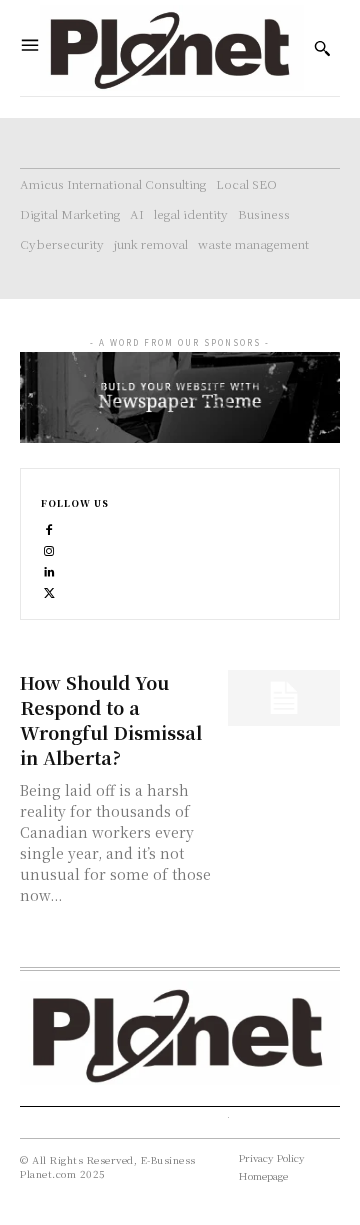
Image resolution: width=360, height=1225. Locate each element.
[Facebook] (49, 527)
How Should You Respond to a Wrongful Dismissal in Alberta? (111, 719)
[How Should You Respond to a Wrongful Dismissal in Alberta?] (284, 698)
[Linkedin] (49, 569)
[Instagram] (49, 548)
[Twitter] (49, 590)
